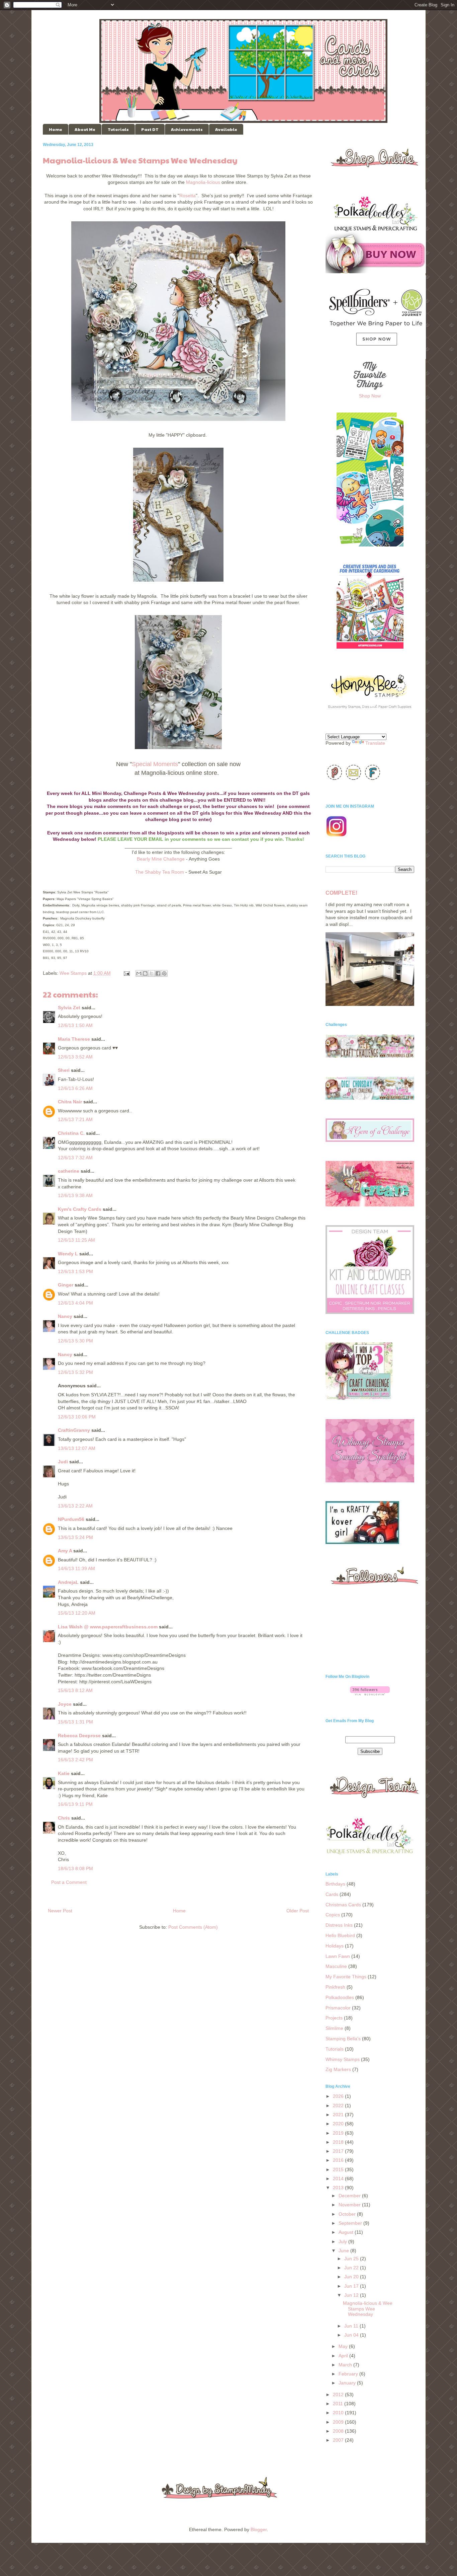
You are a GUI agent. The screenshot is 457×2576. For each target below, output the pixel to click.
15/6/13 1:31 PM (75, 1722)
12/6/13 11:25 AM (76, 1240)
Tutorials (118, 129)
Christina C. (71, 1133)
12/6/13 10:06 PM (77, 1417)
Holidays (335, 1946)
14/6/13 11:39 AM (76, 1568)
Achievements (187, 129)
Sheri (64, 1070)
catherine (69, 1171)
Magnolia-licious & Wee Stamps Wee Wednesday (368, 2309)
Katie (64, 1773)
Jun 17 (352, 2286)
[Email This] (139, 973)
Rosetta (188, 196)
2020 (339, 2124)
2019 (339, 2133)
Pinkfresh (335, 1987)
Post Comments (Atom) (193, 1927)
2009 (339, 2422)
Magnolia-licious (203, 182)
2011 (339, 2404)
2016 (339, 2160)
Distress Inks (339, 1925)
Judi (63, 1462)
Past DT (150, 129)
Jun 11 (352, 2326)
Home (56, 129)
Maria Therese (74, 1039)
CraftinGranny (74, 1430)
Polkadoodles (340, 1997)
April (344, 2356)
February (349, 2374)
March (346, 2365)
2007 (339, 2440)
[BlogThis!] (145, 973)
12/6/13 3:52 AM (75, 1057)
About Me (85, 129)
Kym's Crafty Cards (80, 1209)
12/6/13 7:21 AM (75, 1119)
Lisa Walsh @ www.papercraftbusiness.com (108, 1627)
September (351, 2223)
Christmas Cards (343, 1905)
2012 (339, 2395)
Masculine (336, 1966)
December (350, 2196)
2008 (339, 2431)
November (350, 2205)
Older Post (298, 1911)
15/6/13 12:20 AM (77, 1613)
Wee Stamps (73, 973)
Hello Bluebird (340, 1935)
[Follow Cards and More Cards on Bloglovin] (370, 1694)
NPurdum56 (71, 1519)
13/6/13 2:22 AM (75, 1506)
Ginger (66, 1285)
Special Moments (155, 764)
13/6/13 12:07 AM (77, 1448)
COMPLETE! (341, 893)
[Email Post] (126, 973)
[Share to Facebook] (158, 973)
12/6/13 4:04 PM (75, 1303)
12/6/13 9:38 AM (75, 1195)
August (347, 2232)
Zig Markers (338, 2069)
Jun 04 (352, 2335)
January (348, 2383)
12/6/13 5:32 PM (75, 1372)
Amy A (65, 1551)
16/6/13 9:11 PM (75, 1804)
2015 (339, 2169)
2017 (339, 2151)
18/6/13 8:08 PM (75, 1868)
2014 (339, 2179)
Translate (375, 743)
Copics (333, 1915)
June (344, 2251)
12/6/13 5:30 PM (75, 1341)
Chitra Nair (70, 1102)
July (343, 2241)
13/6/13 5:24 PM (75, 1537)
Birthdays (335, 1884)
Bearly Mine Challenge (161, 859)
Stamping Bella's (343, 2039)
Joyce (65, 1704)
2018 (339, 2142)
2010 (339, 2413)
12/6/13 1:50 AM (75, 1025)
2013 (339, 2188)
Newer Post (60, 1911)
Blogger (259, 2529)
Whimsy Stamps (343, 2059)
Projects (334, 2018)
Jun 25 (352, 2259)
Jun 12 (352, 2295)
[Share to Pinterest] (164, 973)
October (348, 2214)
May (344, 2346)
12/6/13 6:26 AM (75, 1088)
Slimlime (334, 2028)
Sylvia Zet (69, 1008)
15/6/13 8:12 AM (75, 1690)
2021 (339, 2115)
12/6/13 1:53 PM (75, 1271)
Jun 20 (352, 2277)
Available (226, 129)
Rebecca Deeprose (79, 1736)
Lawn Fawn (338, 1956)
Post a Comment (69, 1882)
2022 (339, 2106)
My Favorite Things (346, 1977)
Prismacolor (338, 2008)
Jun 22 (352, 2268)
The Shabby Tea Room (160, 872)
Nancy (65, 1316)
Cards (332, 1894)
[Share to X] (152, 973)
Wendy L (68, 1254)
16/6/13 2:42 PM (75, 1760)
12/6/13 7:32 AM (75, 1158)
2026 (339, 2096)
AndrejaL (68, 1582)
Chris (64, 1818)
